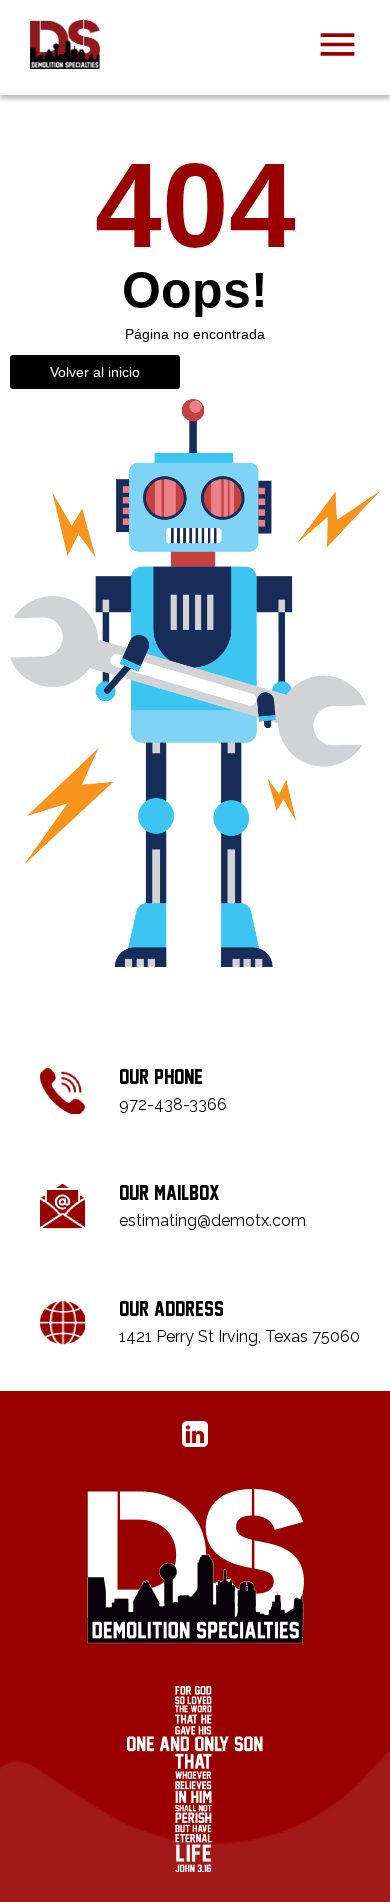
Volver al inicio (95, 372)
